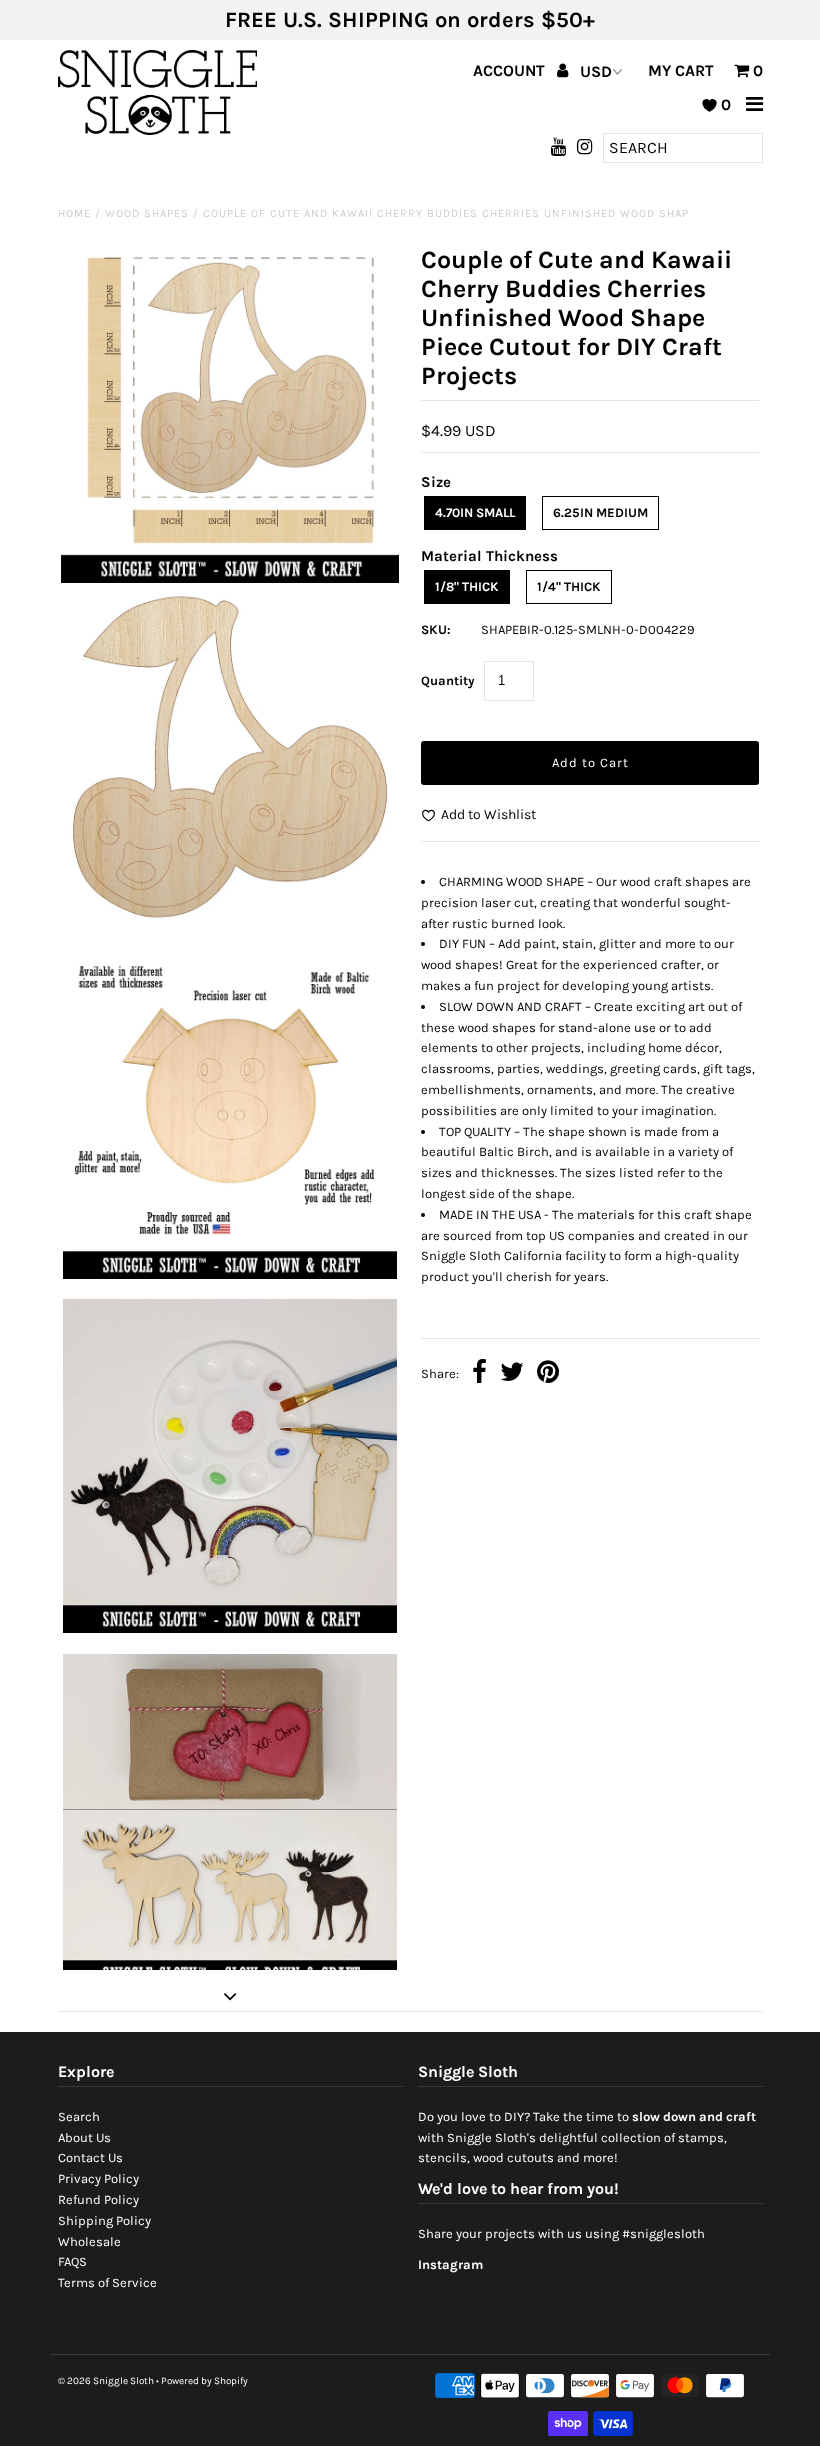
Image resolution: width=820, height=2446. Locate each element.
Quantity (448, 680)
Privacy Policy (98, 2178)
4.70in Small (475, 512)
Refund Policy (98, 2199)
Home (74, 213)
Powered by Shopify (204, 2381)
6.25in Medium (600, 512)
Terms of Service (107, 2282)
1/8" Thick (467, 586)
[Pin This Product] (548, 1374)
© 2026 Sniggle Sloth (106, 2381)
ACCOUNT (511, 70)
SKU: (436, 629)
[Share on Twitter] (512, 1374)
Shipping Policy (104, 2220)
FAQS (72, 2261)
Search (79, 2116)
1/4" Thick (569, 586)
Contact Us (90, 2157)
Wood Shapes (147, 213)
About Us (84, 2137)
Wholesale (89, 2241)
